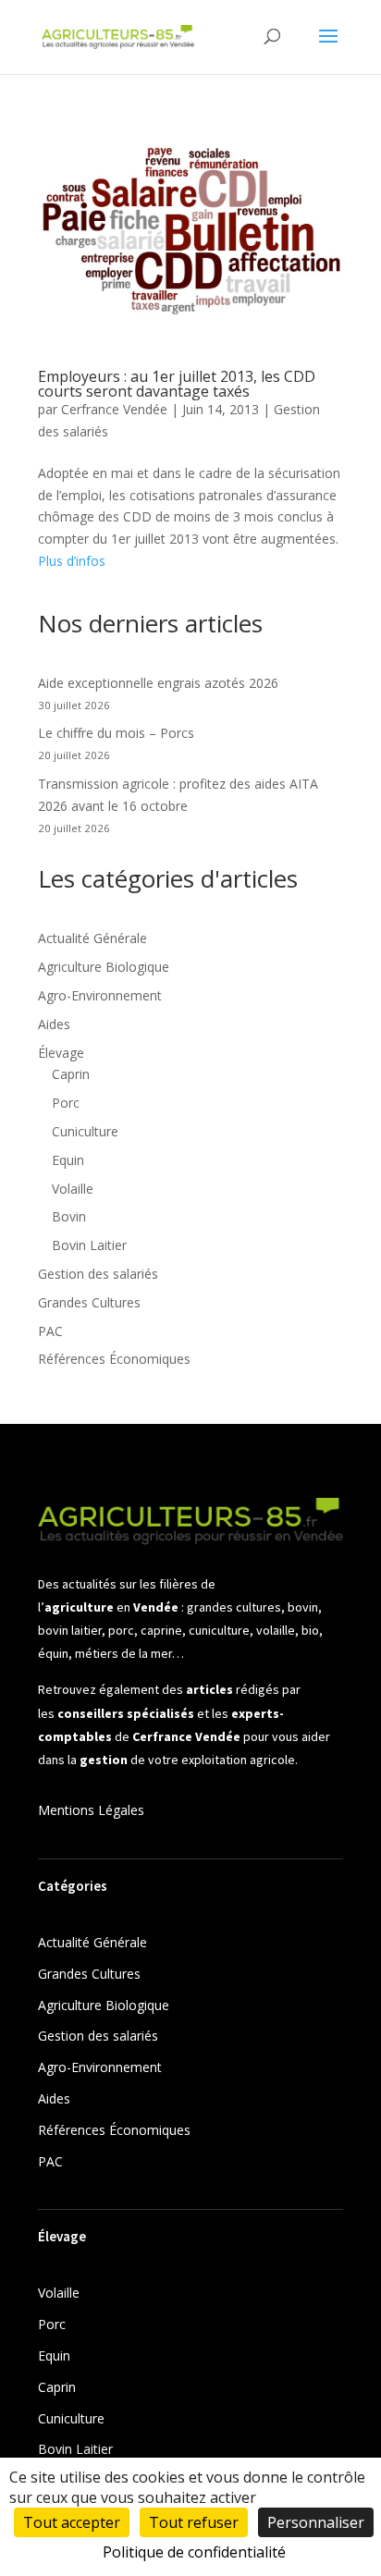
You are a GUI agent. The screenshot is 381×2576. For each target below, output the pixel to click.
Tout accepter (72, 2522)
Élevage (61, 1053)
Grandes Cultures (89, 1302)
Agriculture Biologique (104, 967)
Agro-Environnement (100, 995)
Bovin (69, 1216)
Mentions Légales (91, 1810)
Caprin (71, 1074)
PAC (50, 1331)
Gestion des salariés (98, 1274)
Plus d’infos (72, 561)
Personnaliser (316, 2522)
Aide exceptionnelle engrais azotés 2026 (158, 683)
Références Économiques (114, 1359)
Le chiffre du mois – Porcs (116, 733)
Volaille (73, 1189)
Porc (66, 1103)
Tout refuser (194, 2522)
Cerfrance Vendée (114, 409)
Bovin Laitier (89, 1245)
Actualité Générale (92, 938)
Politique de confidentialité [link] (194, 2552)
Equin (68, 1160)
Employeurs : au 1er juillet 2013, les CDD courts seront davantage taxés (177, 384)
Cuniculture (85, 1131)
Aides (54, 1024)
